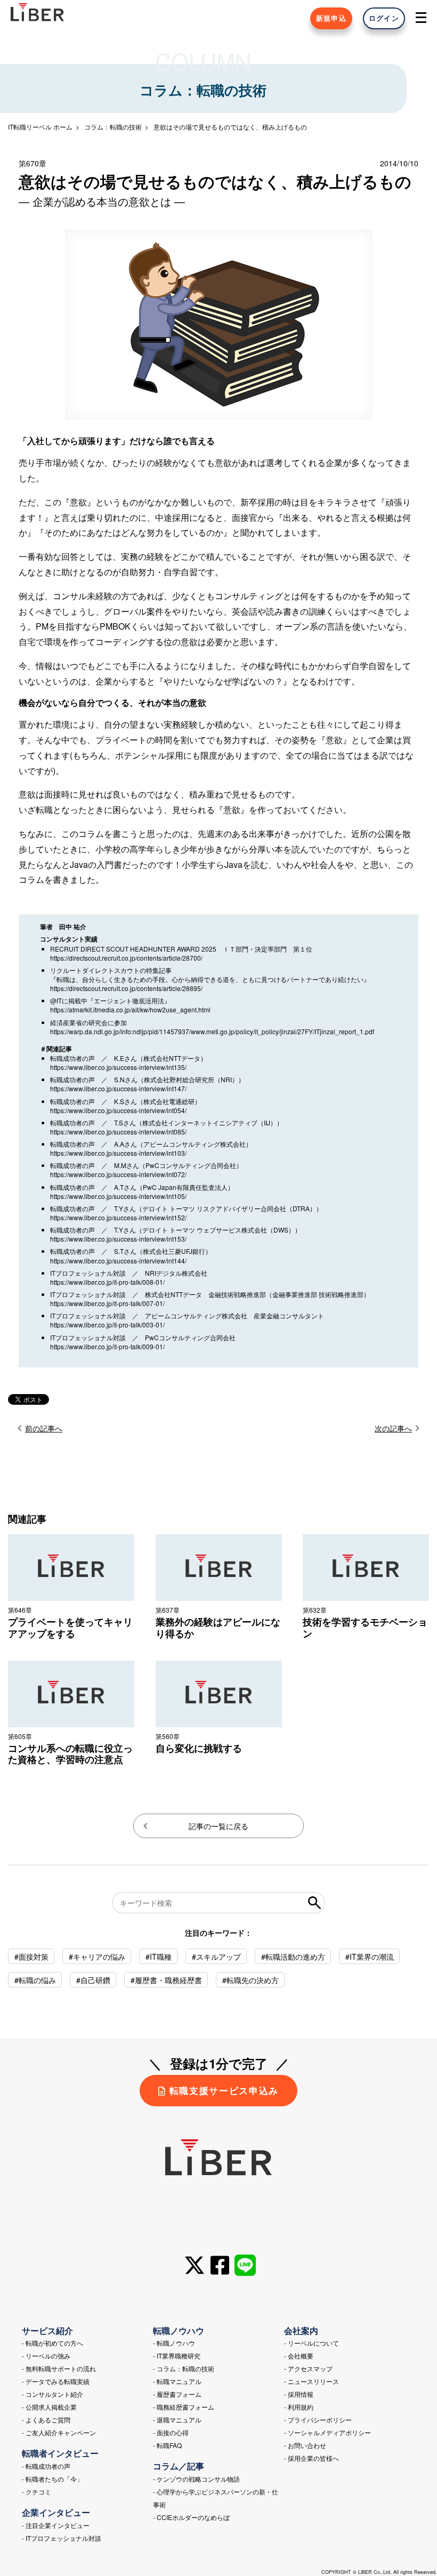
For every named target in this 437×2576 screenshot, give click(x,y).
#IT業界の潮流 (370, 1957)
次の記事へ (393, 1428)
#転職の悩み (35, 1980)
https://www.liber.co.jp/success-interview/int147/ (118, 1088)
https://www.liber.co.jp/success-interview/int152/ (118, 1217)
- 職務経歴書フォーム (184, 2407)
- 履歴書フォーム (177, 2394)
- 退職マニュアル (177, 2420)
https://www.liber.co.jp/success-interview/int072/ (118, 1174)
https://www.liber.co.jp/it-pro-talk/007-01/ (107, 1303)
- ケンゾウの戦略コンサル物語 (196, 2479)
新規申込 (331, 18)
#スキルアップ (216, 1957)
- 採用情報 (299, 2394)
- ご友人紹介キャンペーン (59, 2432)
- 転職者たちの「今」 (52, 2479)
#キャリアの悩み (97, 1957)
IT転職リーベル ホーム (40, 127)
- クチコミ (37, 2492)
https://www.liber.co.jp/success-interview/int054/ (118, 1110)
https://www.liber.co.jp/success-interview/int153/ (118, 1239)
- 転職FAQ (167, 2445)
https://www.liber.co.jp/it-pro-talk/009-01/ (107, 1346)
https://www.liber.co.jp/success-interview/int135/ (118, 1067)
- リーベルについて (311, 2343)
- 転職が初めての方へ (52, 2343)
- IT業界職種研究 (177, 2356)
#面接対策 (31, 1957)
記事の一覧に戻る (218, 1826)
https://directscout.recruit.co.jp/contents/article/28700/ (126, 958)
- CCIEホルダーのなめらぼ (191, 2517)
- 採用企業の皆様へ (311, 2458)
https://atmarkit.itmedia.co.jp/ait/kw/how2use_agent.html (130, 1009)
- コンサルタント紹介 (52, 2394)
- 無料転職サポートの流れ (59, 2368)
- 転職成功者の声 (46, 2466)
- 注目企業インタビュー (56, 2525)
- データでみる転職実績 (56, 2381)
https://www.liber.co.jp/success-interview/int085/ (118, 1132)
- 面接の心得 (171, 2432)
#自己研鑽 (93, 1980)
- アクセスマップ (308, 2368)
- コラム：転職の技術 (184, 2368)
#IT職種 (159, 1957)
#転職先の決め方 (250, 1980)
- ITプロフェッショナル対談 (62, 2538)
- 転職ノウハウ (174, 2343)
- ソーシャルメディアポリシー (327, 2432)
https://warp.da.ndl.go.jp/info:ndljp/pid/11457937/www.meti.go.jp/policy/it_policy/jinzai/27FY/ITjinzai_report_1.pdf (212, 1031)
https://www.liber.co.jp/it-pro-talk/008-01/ (107, 1282)
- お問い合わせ (305, 2445)
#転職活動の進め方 (293, 1957)
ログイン (384, 18)
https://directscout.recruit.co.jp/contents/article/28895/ (126, 988)
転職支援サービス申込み (224, 2090)
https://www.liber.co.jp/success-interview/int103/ (118, 1153)
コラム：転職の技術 (113, 127)
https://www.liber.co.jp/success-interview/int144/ (118, 1261)
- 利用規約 (299, 2407)
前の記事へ (44, 1428)
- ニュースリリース (311, 2381)
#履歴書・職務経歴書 (166, 1980)
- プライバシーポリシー (318, 2420)
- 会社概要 (299, 2356)
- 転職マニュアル (177, 2381)
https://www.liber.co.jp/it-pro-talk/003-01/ (107, 1325)
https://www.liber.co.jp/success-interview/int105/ (118, 1196)
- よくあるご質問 (46, 2420)
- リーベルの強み (46, 2356)
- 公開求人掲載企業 (49, 2407)
